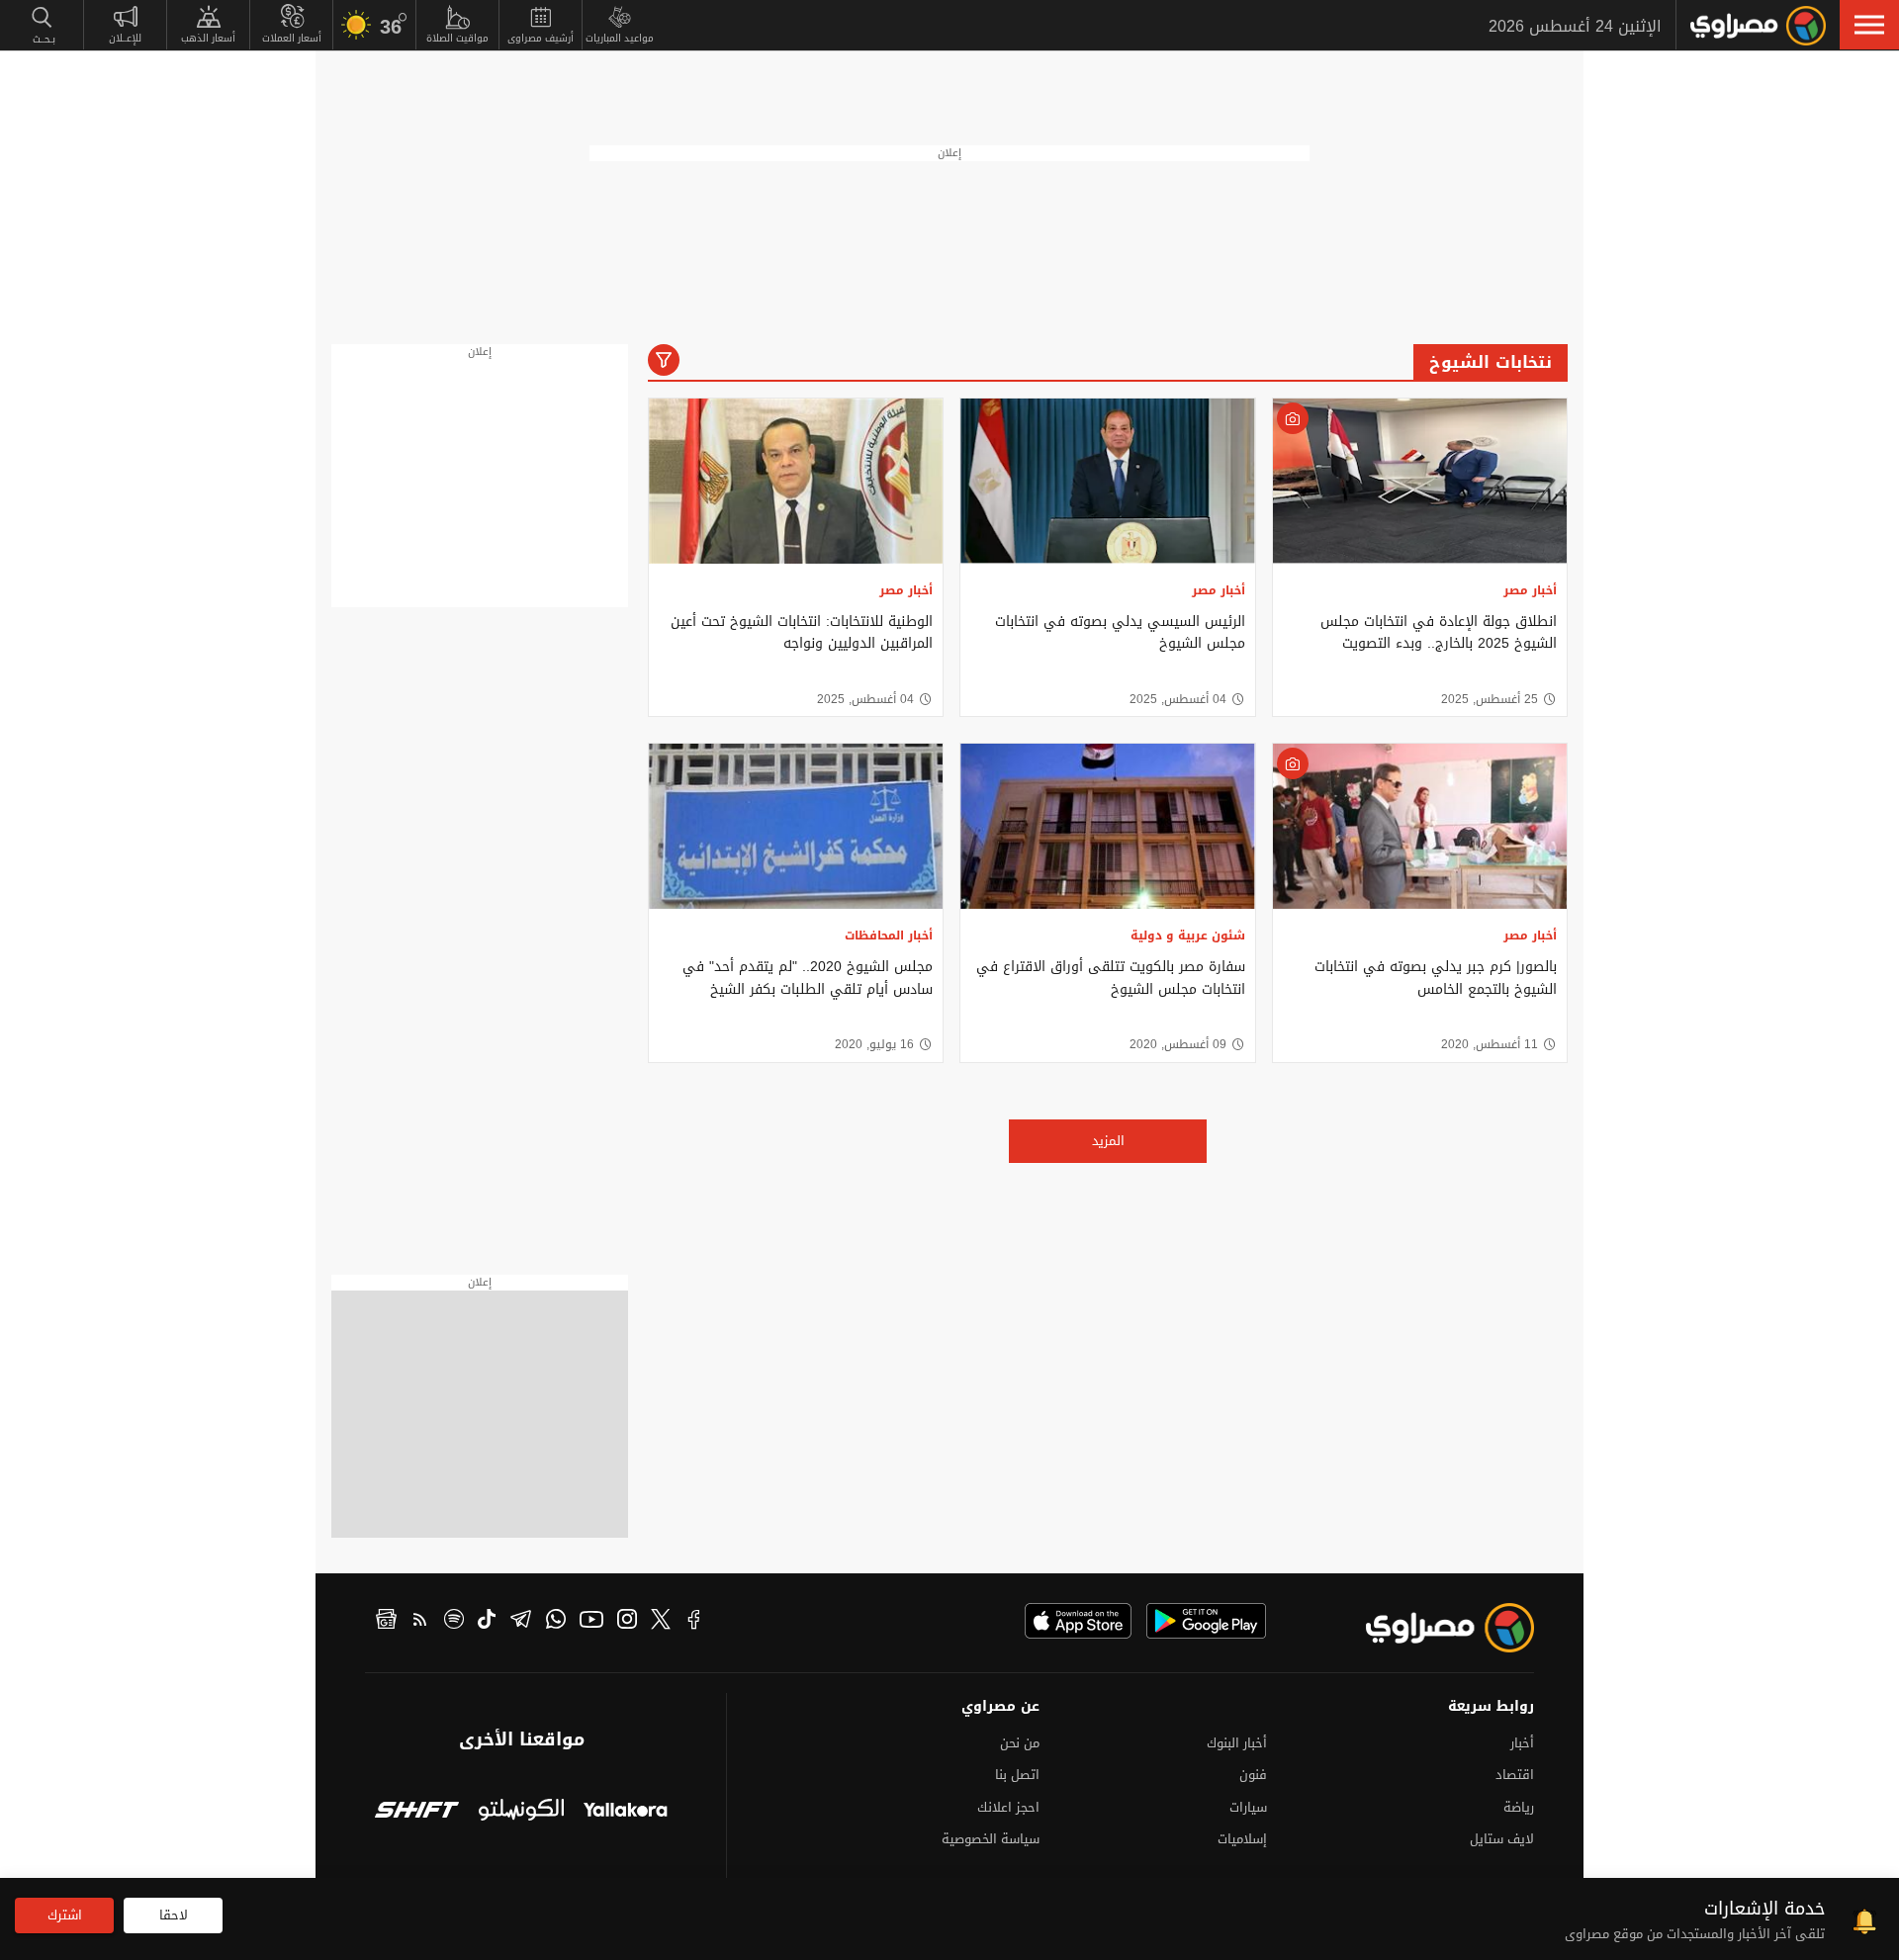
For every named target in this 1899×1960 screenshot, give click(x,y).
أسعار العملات (292, 38)
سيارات (1248, 1807)
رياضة (1519, 1807)
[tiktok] (487, 1622)
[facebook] (694, 1622)
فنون (1253, 1775)
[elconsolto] (521, 1812)
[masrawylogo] (1432, 1628)
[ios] (1078, 1621)
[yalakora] (626, 1812)
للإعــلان (125, 38)
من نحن (1020, 1743)
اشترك (65, 1915)
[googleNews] (386, 1622)
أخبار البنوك (1237, 1743)
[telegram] (521, 1622)
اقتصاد (1515, 1775)
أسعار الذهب (208, 38)
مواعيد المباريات (620, 38)
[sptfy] (454, 1622)
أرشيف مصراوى (541, 38)
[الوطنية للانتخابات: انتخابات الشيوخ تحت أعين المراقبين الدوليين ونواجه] (796, 481)
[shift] (417, 1812)
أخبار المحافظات (889, 935)
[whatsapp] (556, 1622)
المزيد (1108, 1141)
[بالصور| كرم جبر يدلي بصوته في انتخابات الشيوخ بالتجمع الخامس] (1420, 826)
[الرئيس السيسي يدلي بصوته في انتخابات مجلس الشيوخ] (1107, 481)
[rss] (420, 1622)
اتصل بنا (1017, 1775)
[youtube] (591, 1622)
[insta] (627, 1622)
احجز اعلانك (1008, 1807)
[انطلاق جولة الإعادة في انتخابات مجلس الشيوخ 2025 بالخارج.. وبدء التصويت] (1420, 481)
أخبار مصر (1530, 590)
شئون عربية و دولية (1188, 935)
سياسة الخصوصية (991, 1839)
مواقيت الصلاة (457, 38)
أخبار (1522, 1743)
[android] (1206, 1621)
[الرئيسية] (1758, 26)
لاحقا (174, 1915)
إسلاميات (1242, 1839)
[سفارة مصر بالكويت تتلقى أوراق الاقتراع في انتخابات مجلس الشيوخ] (1107, 826)
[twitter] (661, 1622)
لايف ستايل (1502, 1839)
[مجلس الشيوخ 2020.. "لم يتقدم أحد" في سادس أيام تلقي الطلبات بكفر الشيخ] (796, 826)
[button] (1869, 25)
